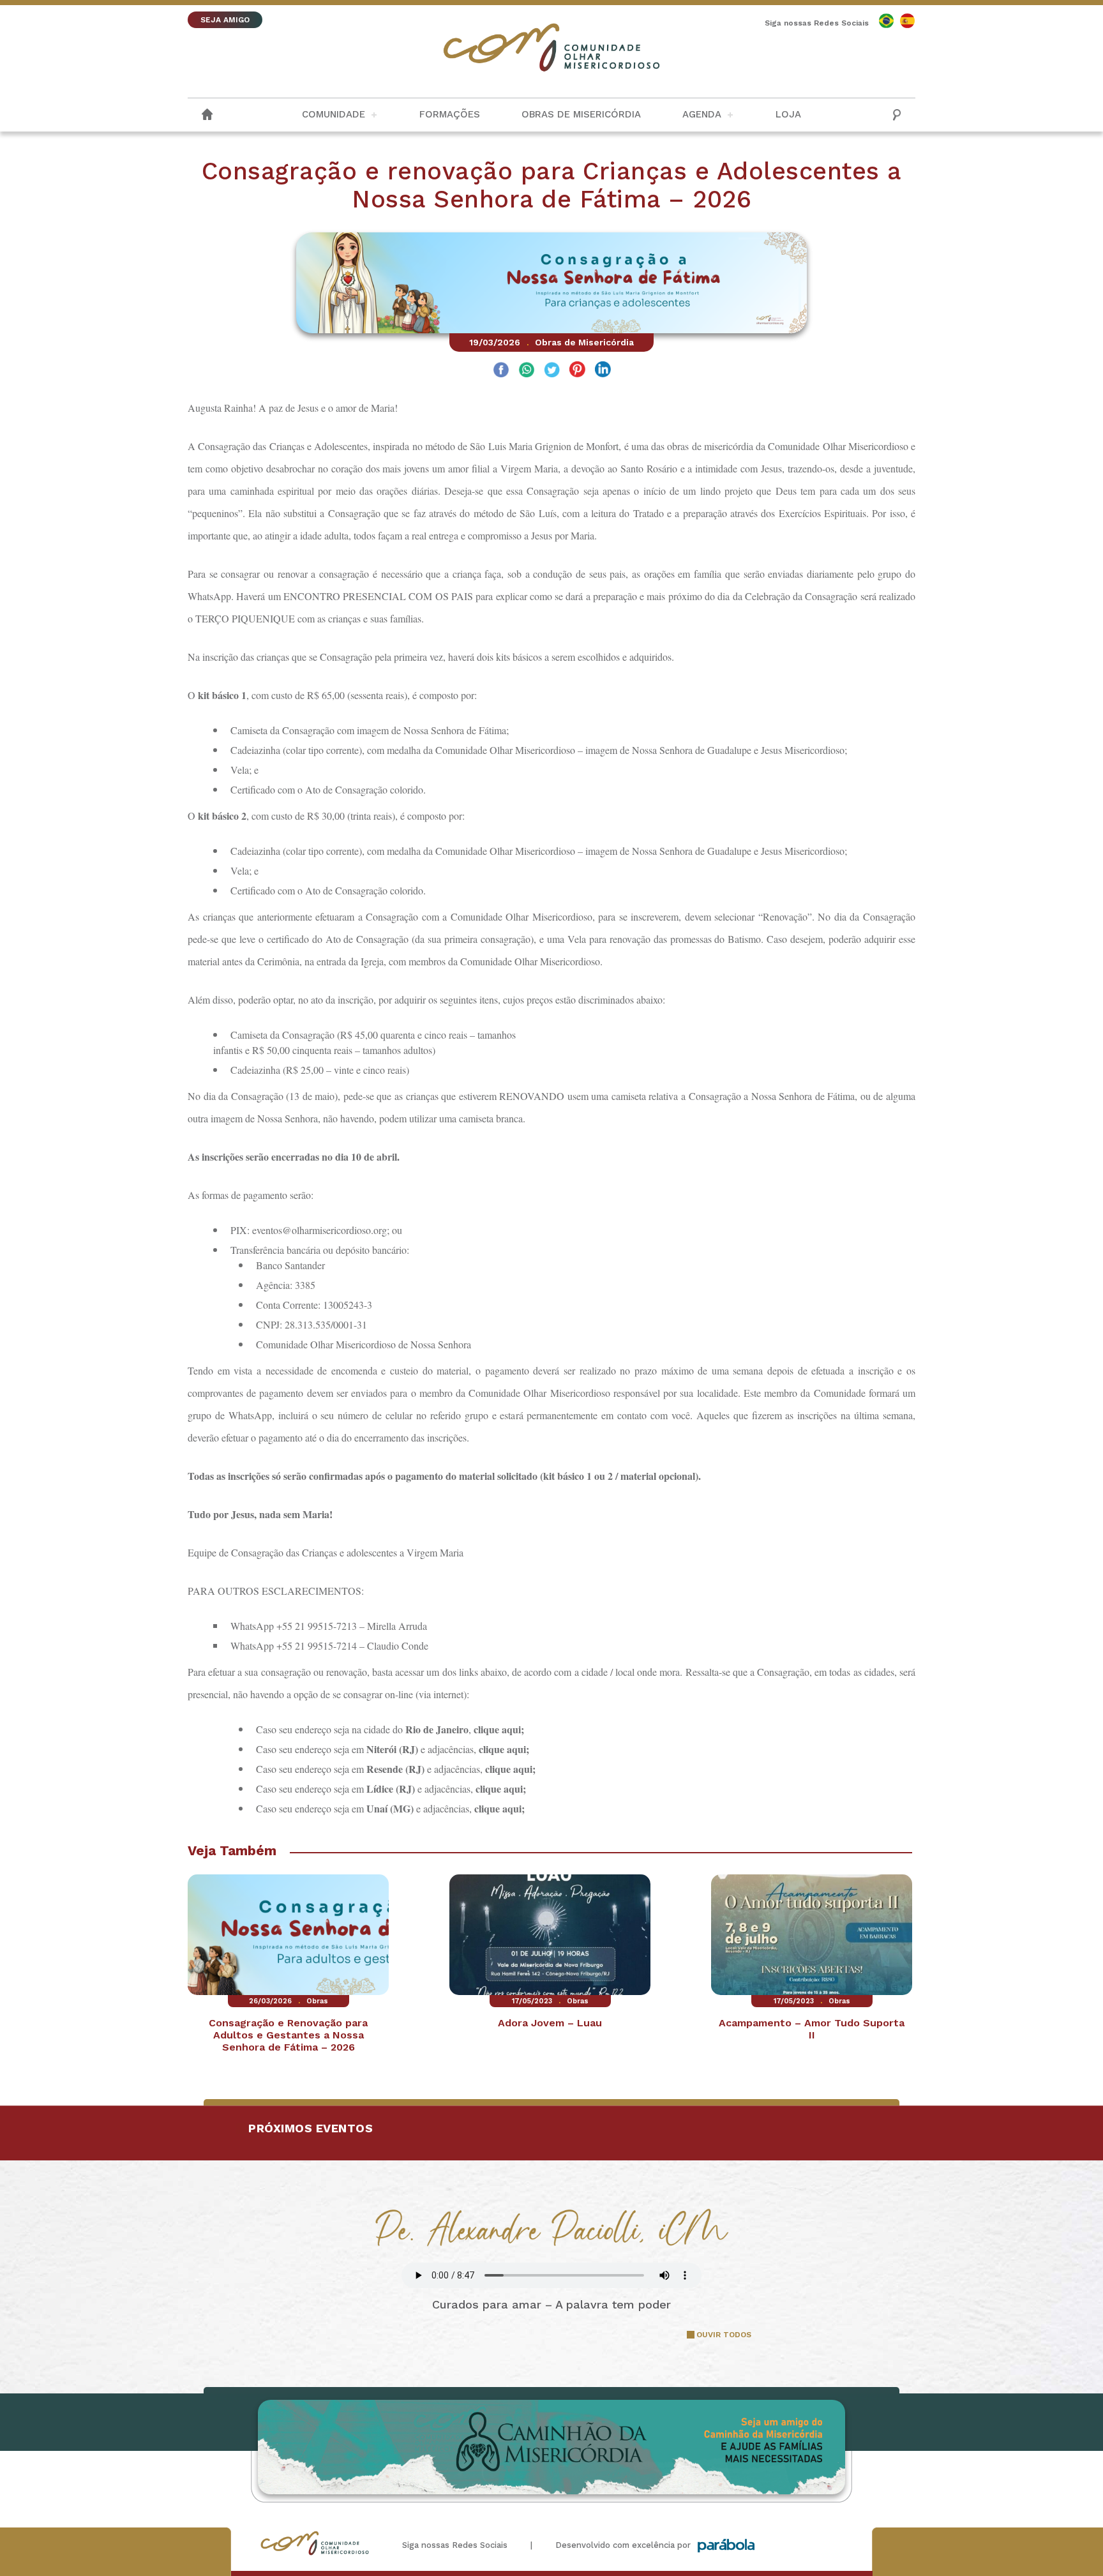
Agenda (702, 114)
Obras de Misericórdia (581, 114)
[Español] (907, 21)
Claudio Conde (398, 1646)
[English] (886, 21)
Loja (788, 114)
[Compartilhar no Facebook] (501, 371)
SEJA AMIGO (225, 20)
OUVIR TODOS (724, 2335)
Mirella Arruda (397, 1626)
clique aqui (497, 1729)
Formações (450, 114)
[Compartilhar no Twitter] (552, 371)
